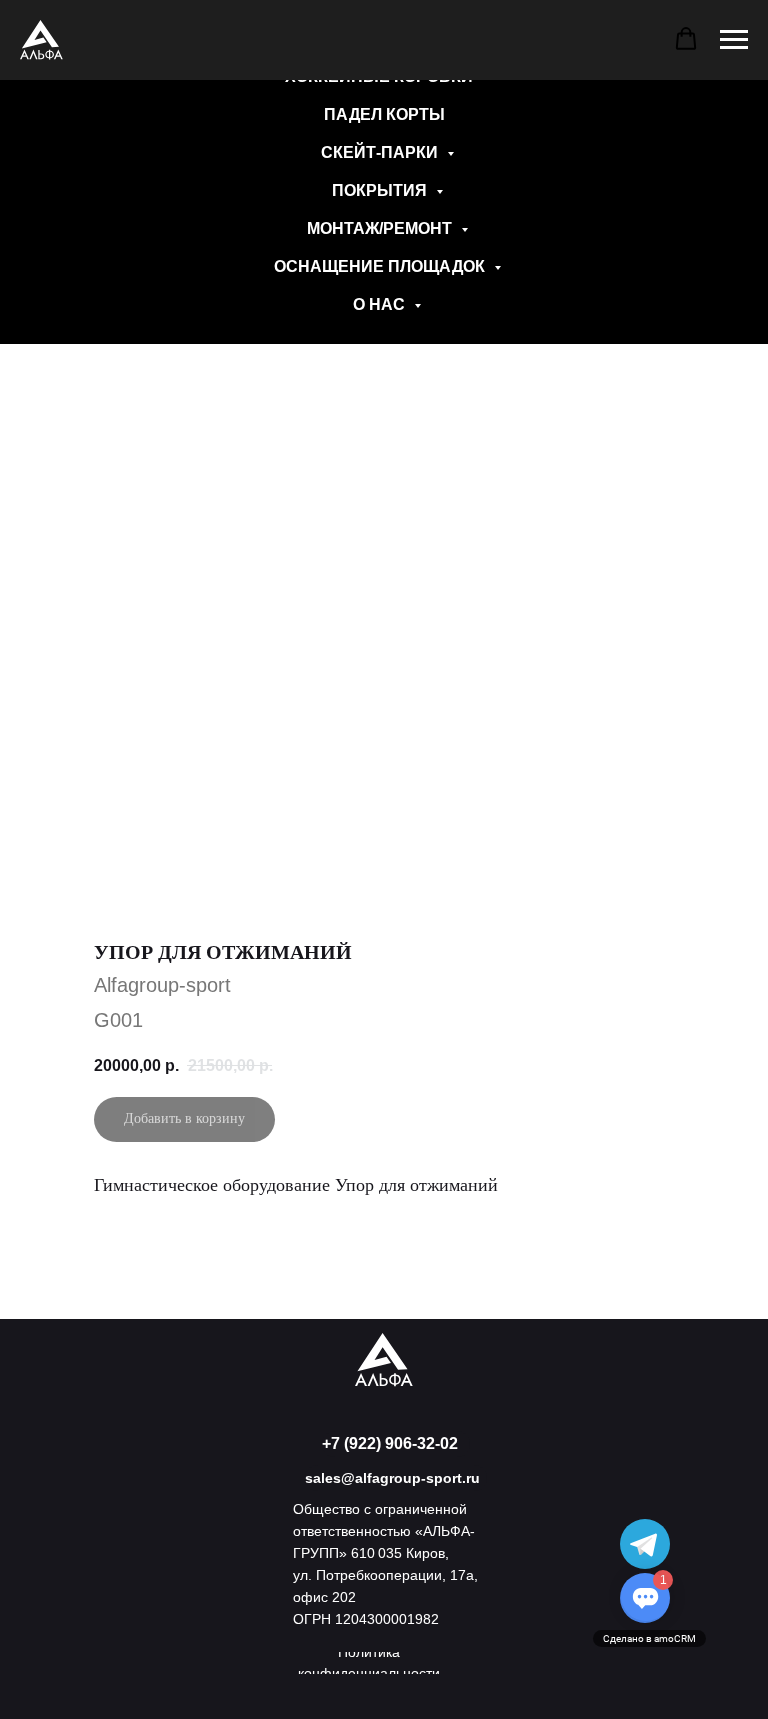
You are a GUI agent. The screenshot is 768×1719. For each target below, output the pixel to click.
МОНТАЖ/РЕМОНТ (381, 228)
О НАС (381, 304)
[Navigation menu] (734, 40)
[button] (686, 39)
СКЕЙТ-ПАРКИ (381, 152)
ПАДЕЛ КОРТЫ (384, 114)
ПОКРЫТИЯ (381, 190)
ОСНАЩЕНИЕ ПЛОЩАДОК (381, 266)
